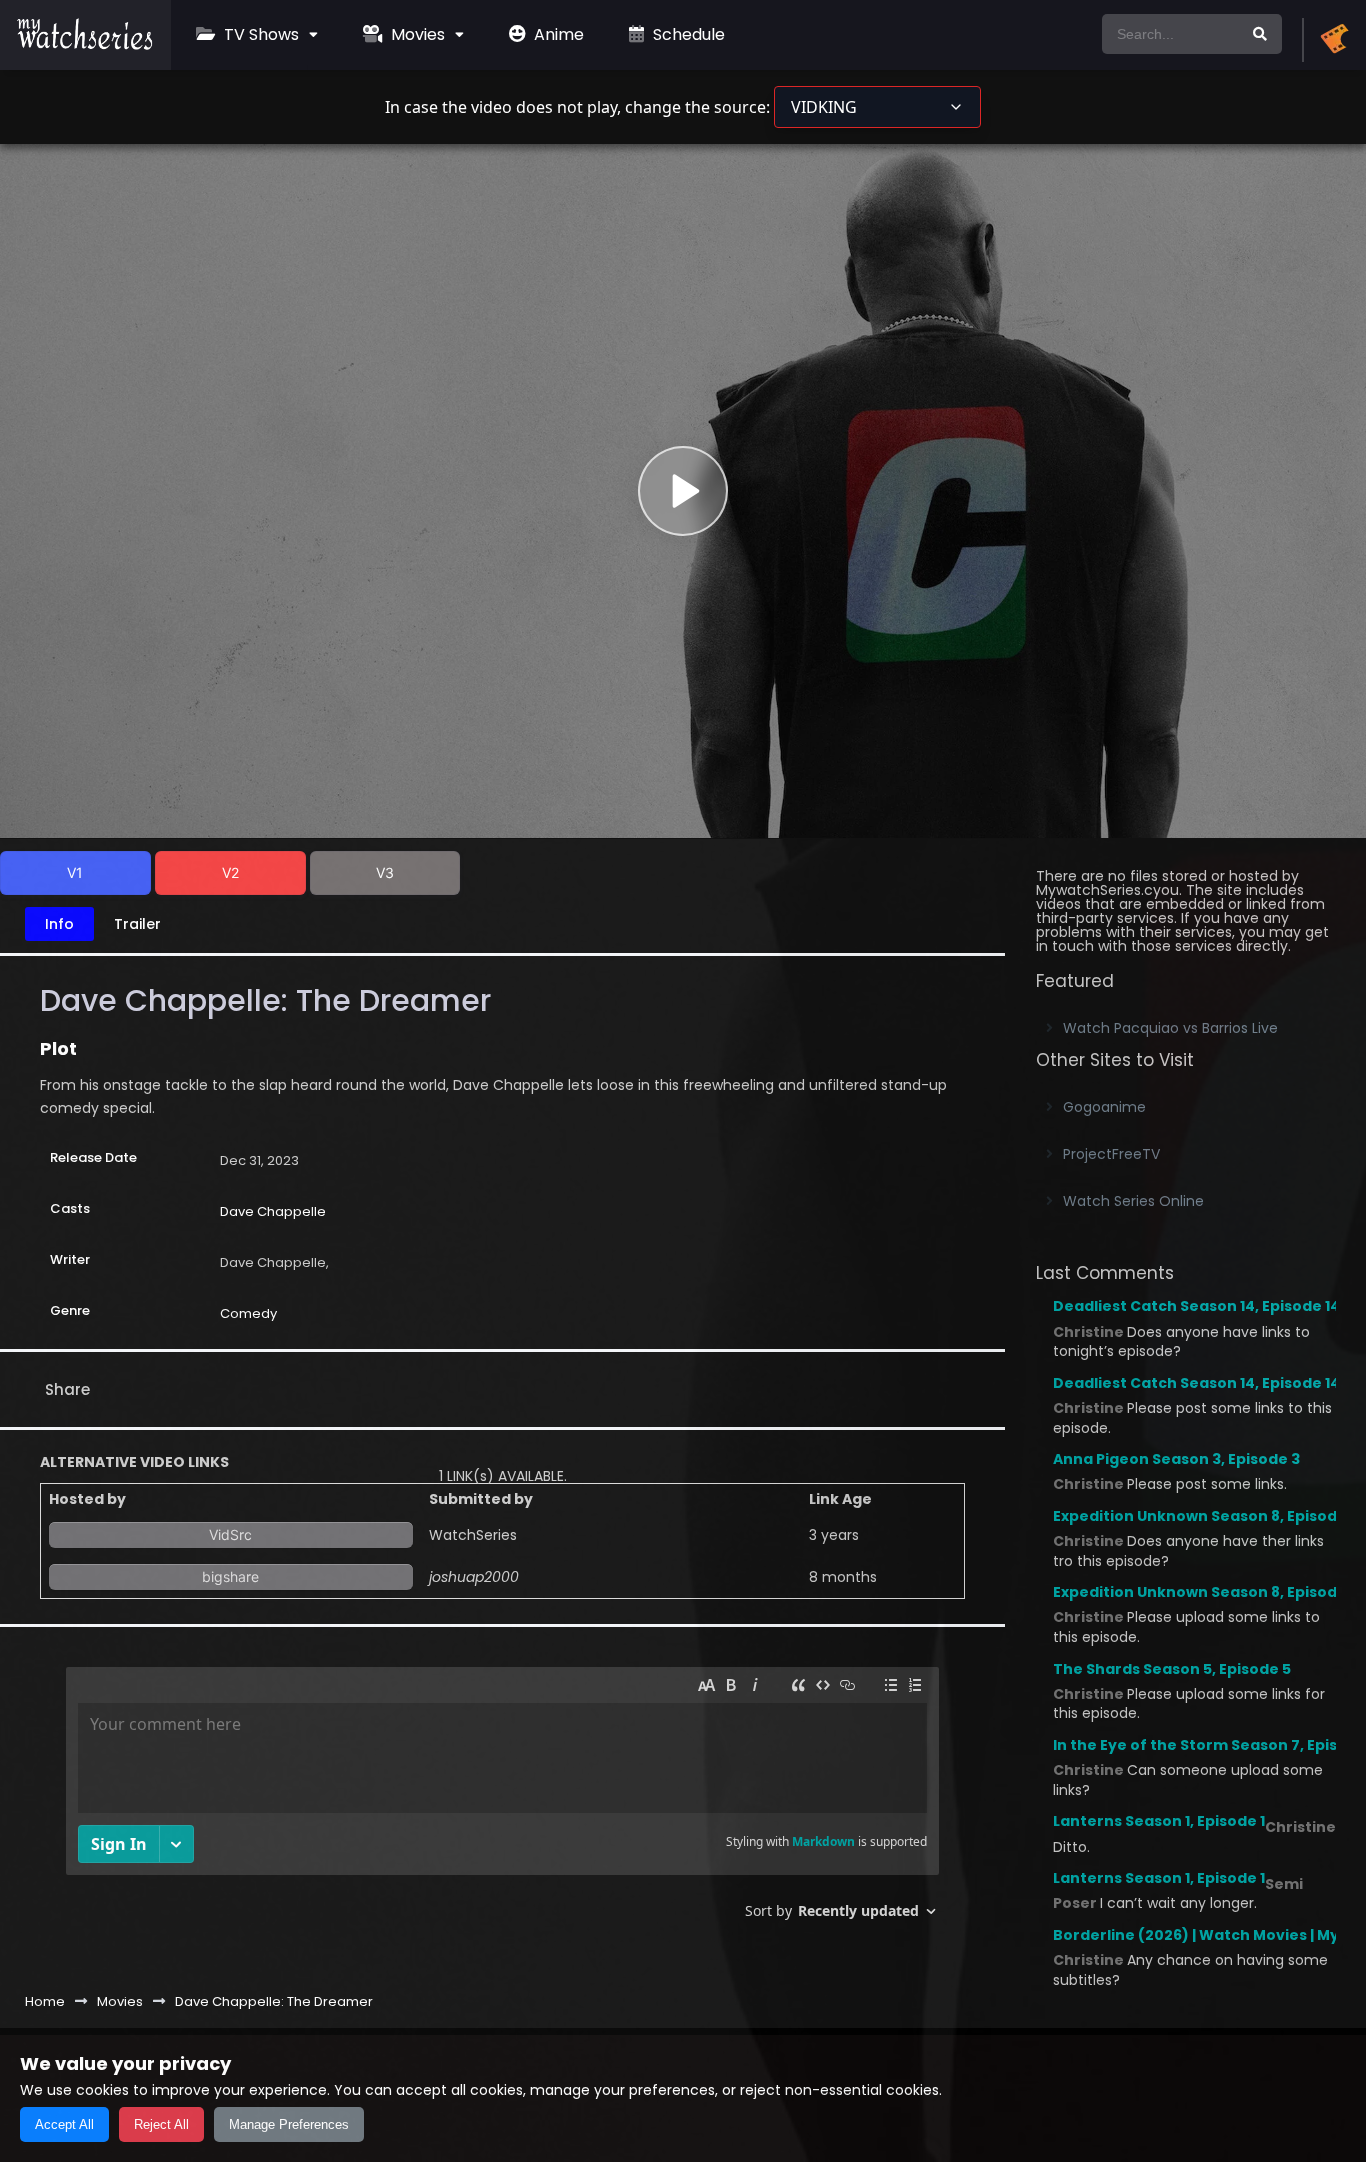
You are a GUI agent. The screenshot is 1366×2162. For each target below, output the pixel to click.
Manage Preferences (289, 2124)
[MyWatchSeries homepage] (1334, 40)
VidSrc (230, 1534)
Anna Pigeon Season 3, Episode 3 (1176, 1459)
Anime (557, 34)
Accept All (64, 2124)
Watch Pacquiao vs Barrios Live (1170, 1028)
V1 (75, 872)
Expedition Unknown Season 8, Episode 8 (1206, 1516)
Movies (416, 34)
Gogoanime (1104, 1107)
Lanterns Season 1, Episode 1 (1159, 1821)
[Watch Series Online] (85, 45)
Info (59, 924)
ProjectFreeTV (1111, 1154)
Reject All (161, 2124)
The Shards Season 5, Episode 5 (1172, 1669)
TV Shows (259, 34)
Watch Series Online (1133, 1201)
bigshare (230, 1576)
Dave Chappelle (273, 1211)
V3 (385, 872)
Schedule (687, 34)
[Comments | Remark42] (502, 1800)
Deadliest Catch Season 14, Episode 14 (1196, 1306)
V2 (230, 872)
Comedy (248, 1313)
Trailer (137, 924)
